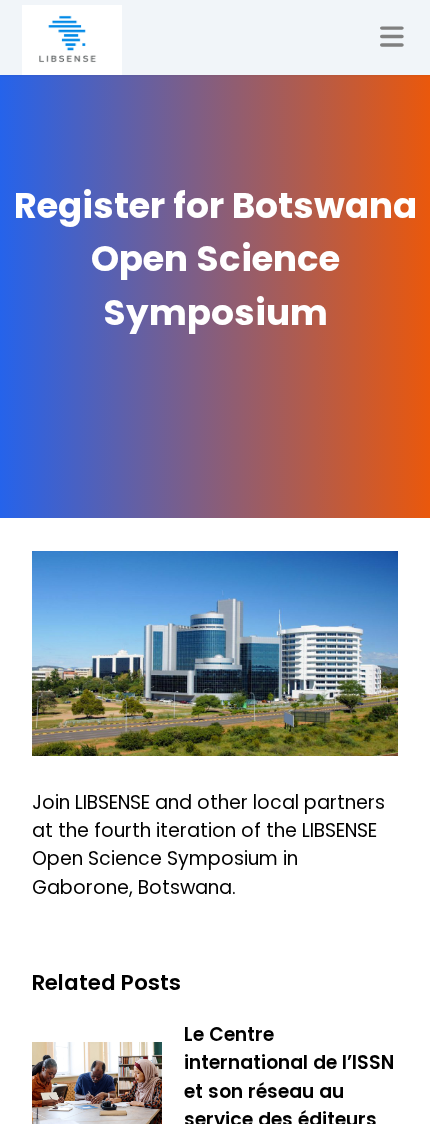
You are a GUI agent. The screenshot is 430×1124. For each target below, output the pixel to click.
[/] (72, 40)
